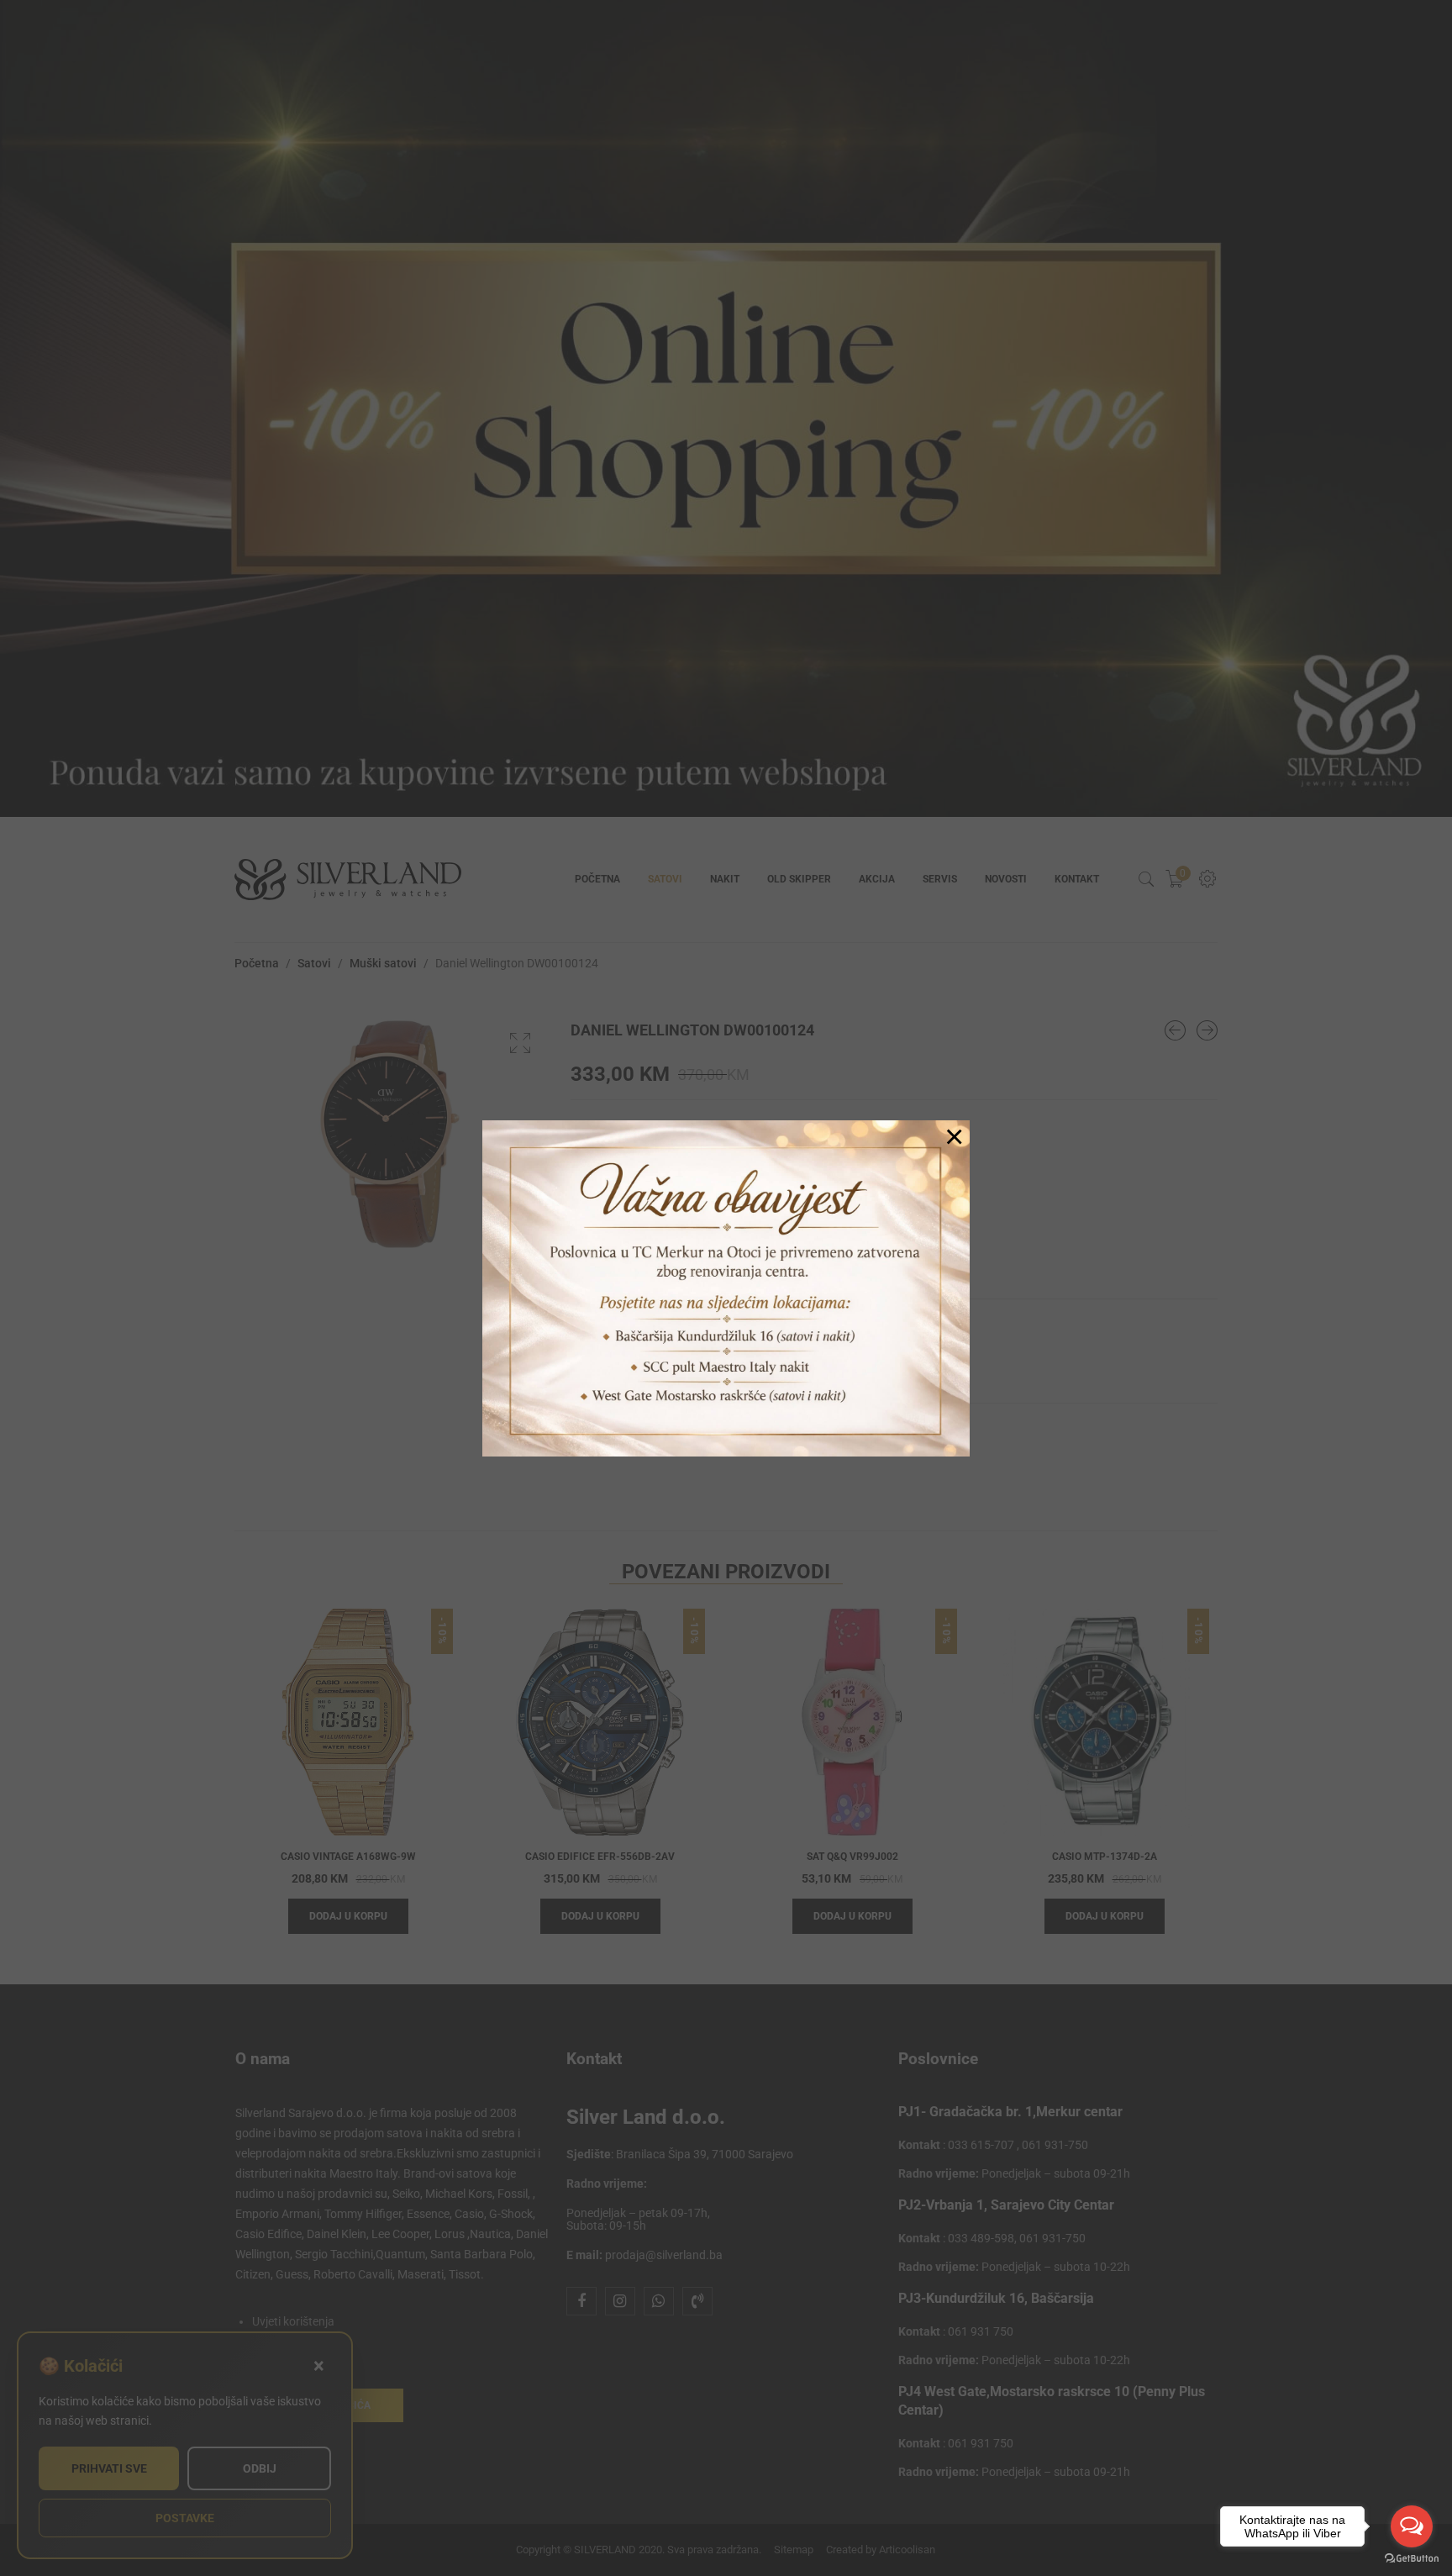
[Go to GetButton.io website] (1412, 2559)
